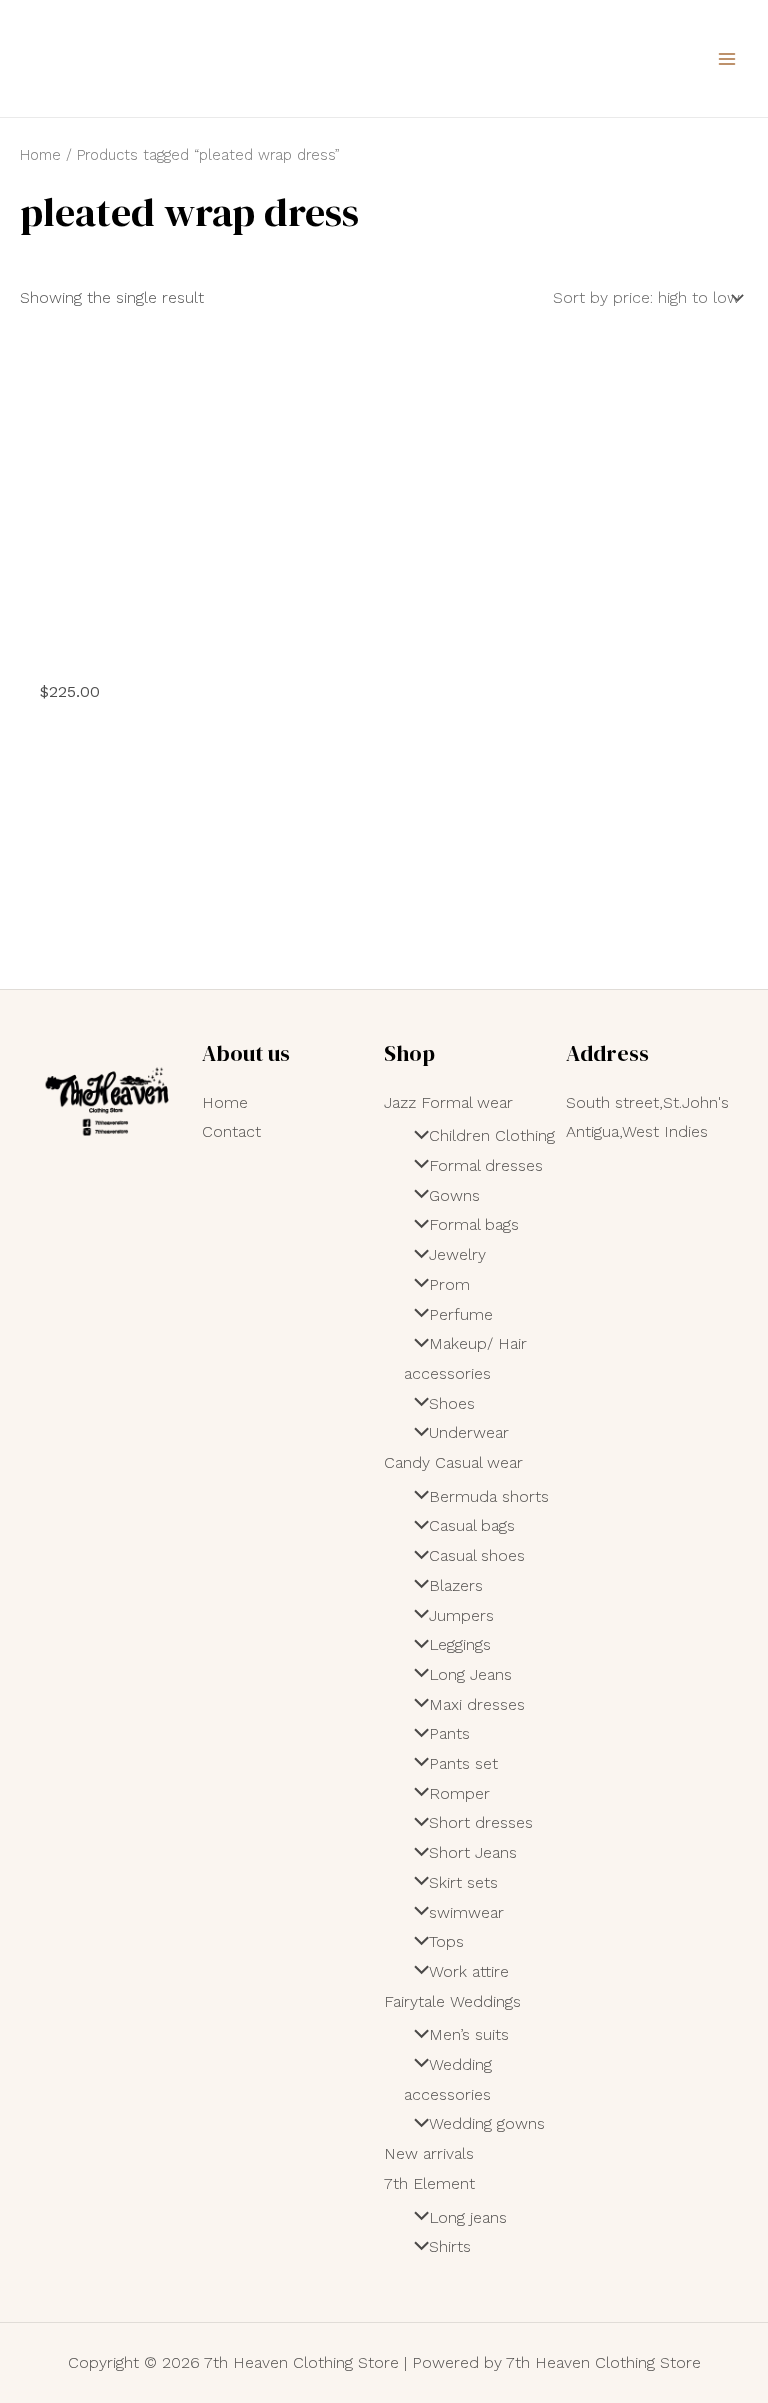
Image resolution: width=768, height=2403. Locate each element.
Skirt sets (463, 1882)
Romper (459, 1793)
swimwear (466, 1912)
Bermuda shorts (489, 1496)
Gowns (454, 1195)
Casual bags (472, 1525)
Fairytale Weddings (452, 2001)
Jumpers (461, 1615)
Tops (446, 1941)
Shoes (452, 1403)
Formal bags (474, 1224)
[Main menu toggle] (727, 58)
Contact (231, 1131)
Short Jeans (473, 1852)
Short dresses (481, 1822)
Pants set (463, 1763)
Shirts (450, 2246)
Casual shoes (477, 1555)
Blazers (456, 1585)
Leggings (460, 1644)
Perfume (461, 1314)
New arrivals (429, 2153)
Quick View (135, 643)
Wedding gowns (487, 2123)
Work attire (469, 1971)
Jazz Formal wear (448, 1102)
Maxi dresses (477, 1704)
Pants (449, 1733)
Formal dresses (486, 1165)
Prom (449, 1284)
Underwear (469, 1432)
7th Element (429, 2183)
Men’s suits (469, 2034)
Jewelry (457, 1254)
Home (40, 155)
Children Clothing (492, 1135)
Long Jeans (470, 1674)
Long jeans (468, 2217)
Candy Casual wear (453, 1462)
